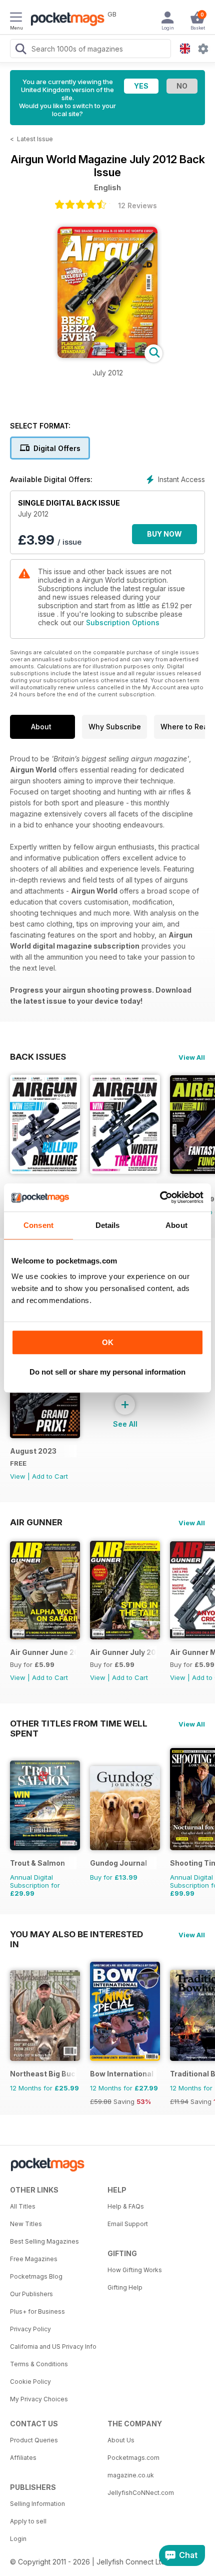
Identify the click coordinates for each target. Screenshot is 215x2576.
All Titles (23, 2206)
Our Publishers (31, 2294)
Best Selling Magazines (44, 2241)
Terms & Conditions (39, 2364)
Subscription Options (123, 622)
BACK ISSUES (38, 1057)
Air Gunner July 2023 (123, 1652)
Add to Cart (50, 1476)
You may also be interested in (76, 1934)
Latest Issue (35, 139)
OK (108, 1342)
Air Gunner (36, 1522)
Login (18, 2539)
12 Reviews (137, 205)
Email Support (128, 2224)
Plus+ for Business (37, 2311)
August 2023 (33, 1451)
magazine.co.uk (131, 2475)
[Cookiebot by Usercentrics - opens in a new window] (160, 1197)
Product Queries (34, 2440)
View (18, 1476)
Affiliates (23, 2458)
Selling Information (37, 2504)
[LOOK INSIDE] (107, 355)
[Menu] (16, 19)
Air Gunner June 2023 (43, 1652)
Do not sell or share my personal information (107, 1372)
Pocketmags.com (133, 2458)
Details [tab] (108, 1225)
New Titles (26, 2224)
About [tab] (176, 1225)
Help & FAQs (126, 2206)
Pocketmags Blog (36, 2276)
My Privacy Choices (39, 2399)
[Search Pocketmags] (20, 50)
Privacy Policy (30, 2329)
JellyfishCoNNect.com (141, 2493)
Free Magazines (34, 2259)
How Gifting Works (135, 2270)
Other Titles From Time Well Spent (79, 1724)
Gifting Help (125, 2287)
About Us (121, 2440)
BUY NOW (164, 534)
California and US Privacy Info (53, 2346)
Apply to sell (28, 2521)
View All (192, 1057)
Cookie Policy (30, 2382)
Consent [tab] (38, 1225)
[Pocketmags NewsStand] (65, 20)
